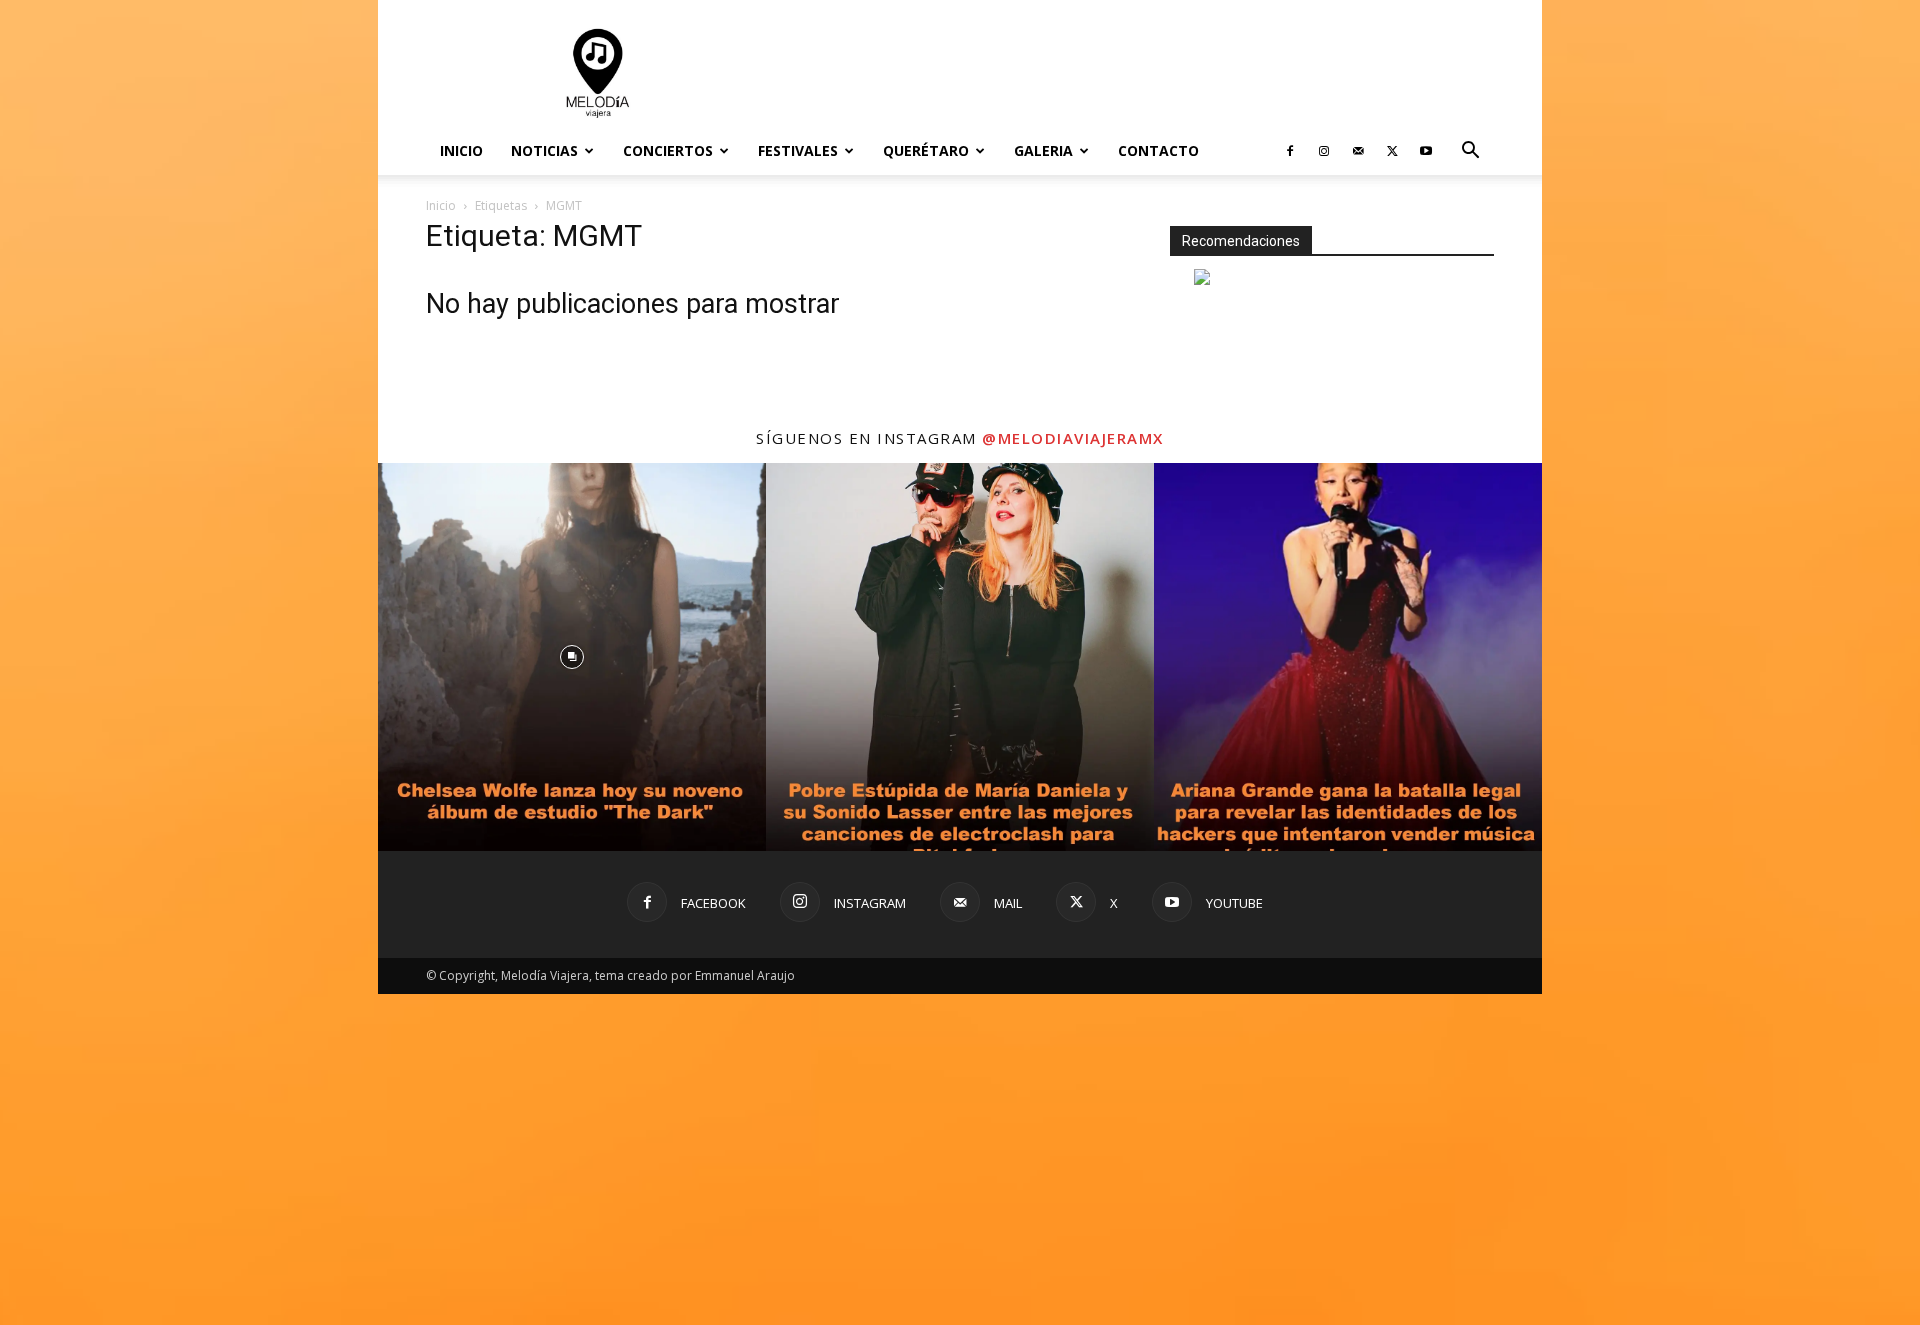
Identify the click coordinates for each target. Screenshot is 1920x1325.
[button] (1470, 152)
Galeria (1043, 150)
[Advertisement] (1130, 73)
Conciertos (668, 150)
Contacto (1158, 150)
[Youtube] (1426, 151)
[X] (1392, 151)
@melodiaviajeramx (1073, 768)
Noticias (544, 150)
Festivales (798, 150)
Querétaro (926, 150)
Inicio (461, 150)
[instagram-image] (572, 987)
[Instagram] (1324, 151)
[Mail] (1358, 151)
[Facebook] (1290, 151)
